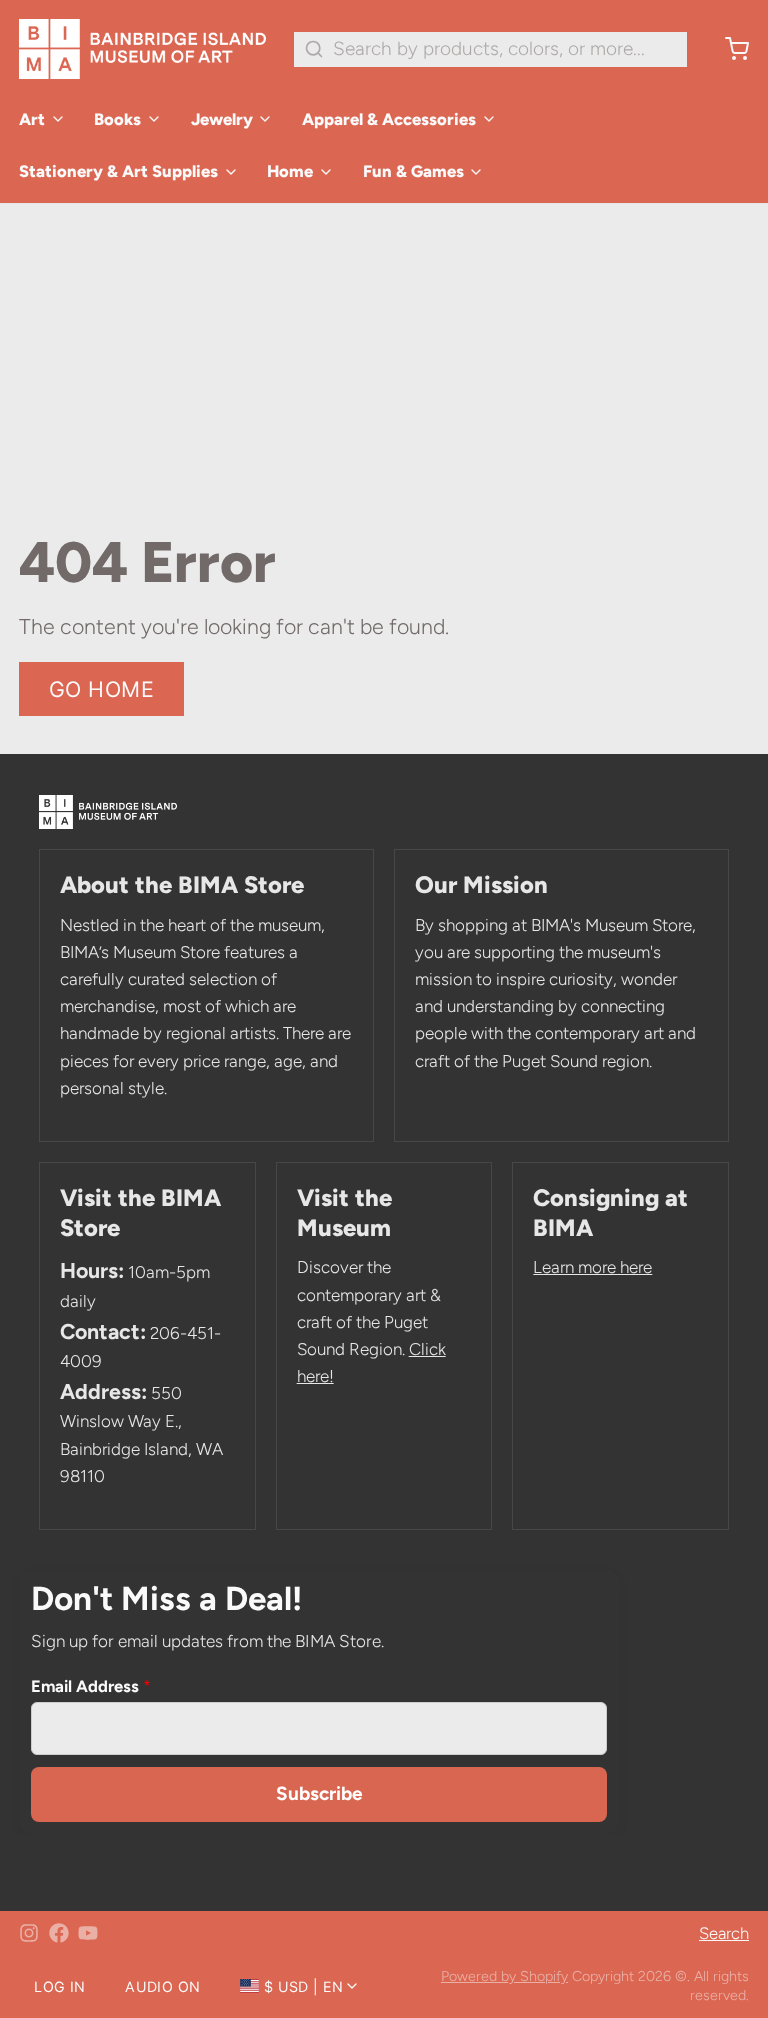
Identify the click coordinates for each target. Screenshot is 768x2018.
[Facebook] (59, 1933)
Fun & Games (413, 171)
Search (724, 1933)
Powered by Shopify (504, 1976)
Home (290, 171)
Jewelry (222, 119)
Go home (102, 689)
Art (32, 119)
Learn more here (592, 1267)
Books (117, 119)
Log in (59, 1986)
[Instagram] (29, 1933)
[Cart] (727, 49)
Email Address (91, 1686)
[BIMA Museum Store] (142, 49)
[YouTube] (88, 1933)
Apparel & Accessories (389, 119)
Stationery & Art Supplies (118, 171)
